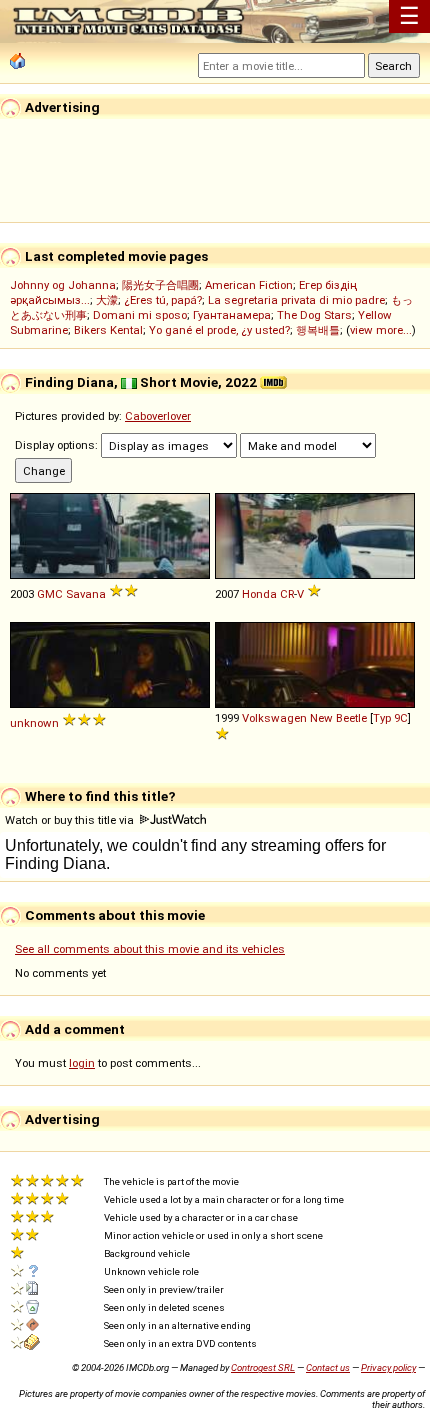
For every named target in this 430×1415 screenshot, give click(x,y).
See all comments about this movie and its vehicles (150, 949)
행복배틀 (318, 330)
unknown (34, 723)
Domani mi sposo (140, 315)
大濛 (107, 300)
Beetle (351, 718)
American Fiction (249, 285)
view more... (381, 330)
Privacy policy (388, 1367)
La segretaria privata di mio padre (296, 300)
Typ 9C (390, 718)
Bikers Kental (108, 330)
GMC (50, 594)
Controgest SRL (263, 1367)
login (82, 1063)
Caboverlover (158, 416)
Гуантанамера (232, 315)
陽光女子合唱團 (160, 285)
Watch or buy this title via (71, 820)
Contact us (328, 1367)
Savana (86, 594)
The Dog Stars (314, 315)
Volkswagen (274, 718)
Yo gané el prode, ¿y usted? (219, 330)
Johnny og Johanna (63, 285)
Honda (259, 594)
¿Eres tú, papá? (163, 300)
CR (287, 594)
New (321, 718)
